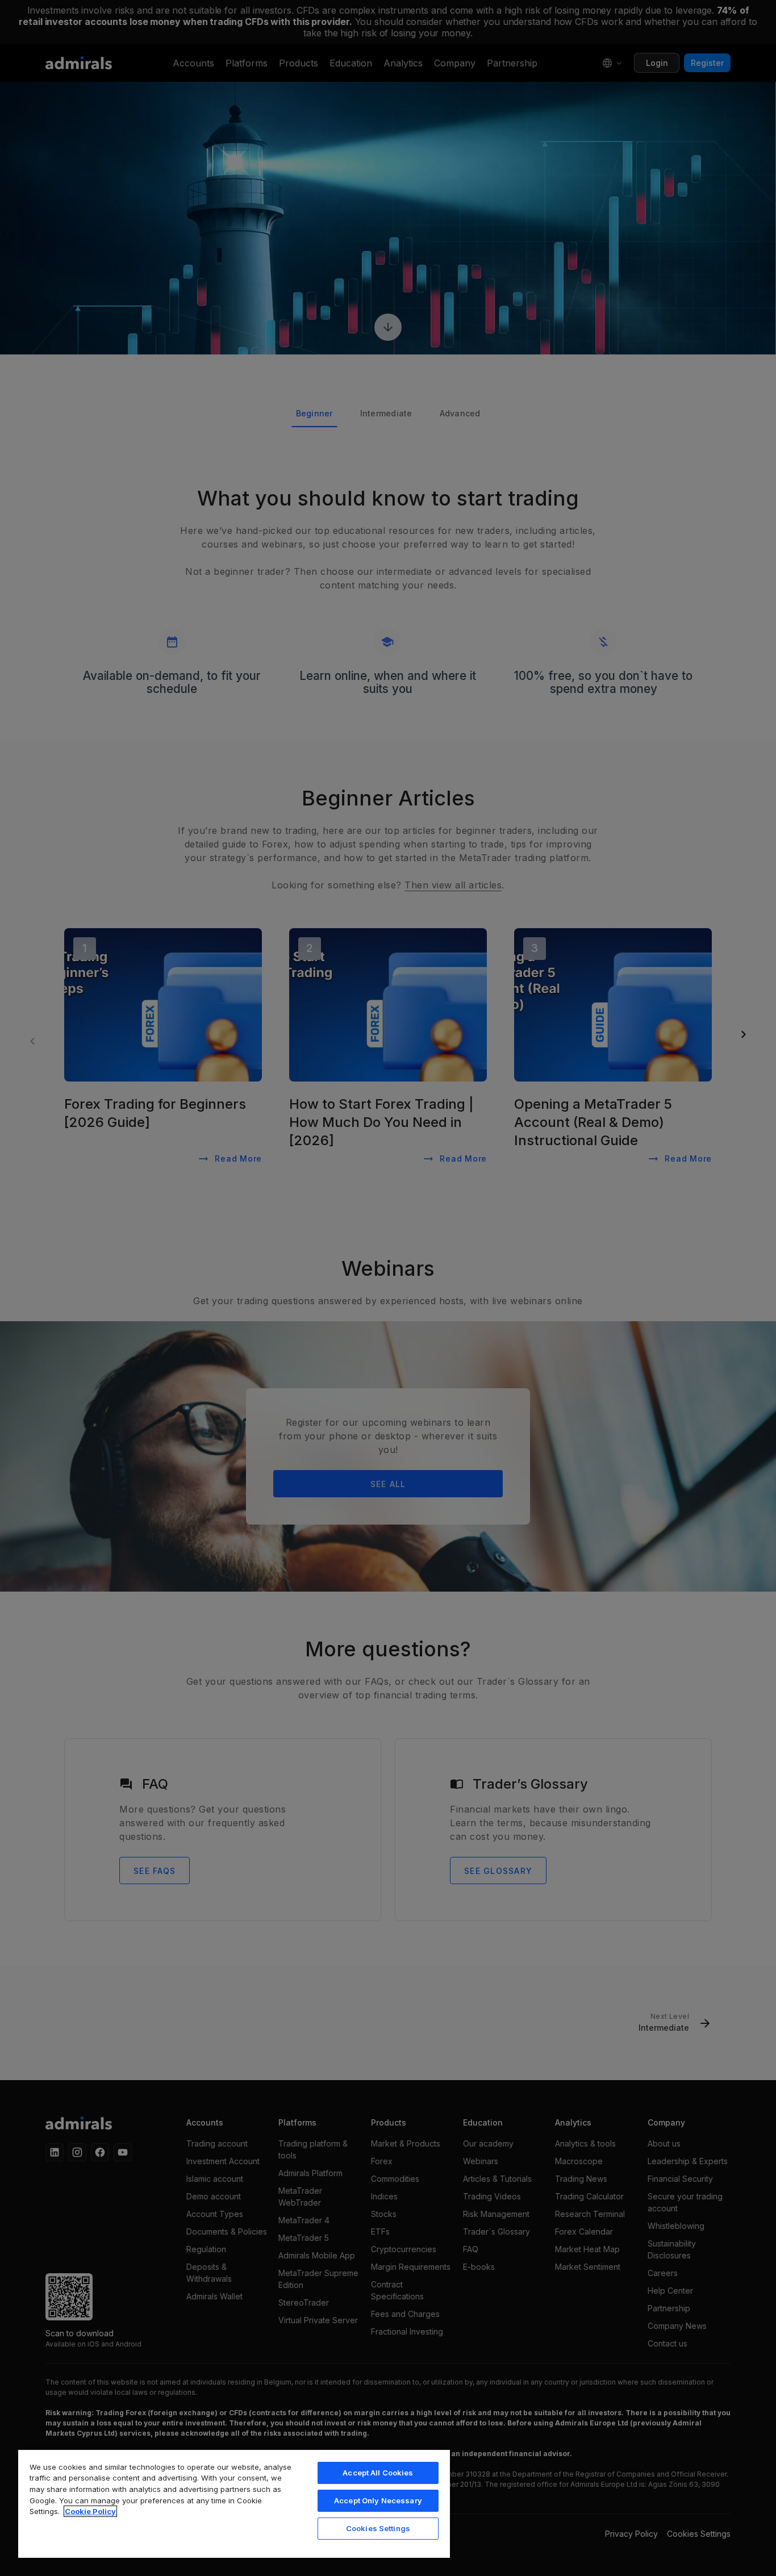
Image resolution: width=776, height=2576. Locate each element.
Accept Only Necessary (378, 2500)
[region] (234, 2503)
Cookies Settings (378, 2528)
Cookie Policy (90, 2511)
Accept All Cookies (378, 2473)
